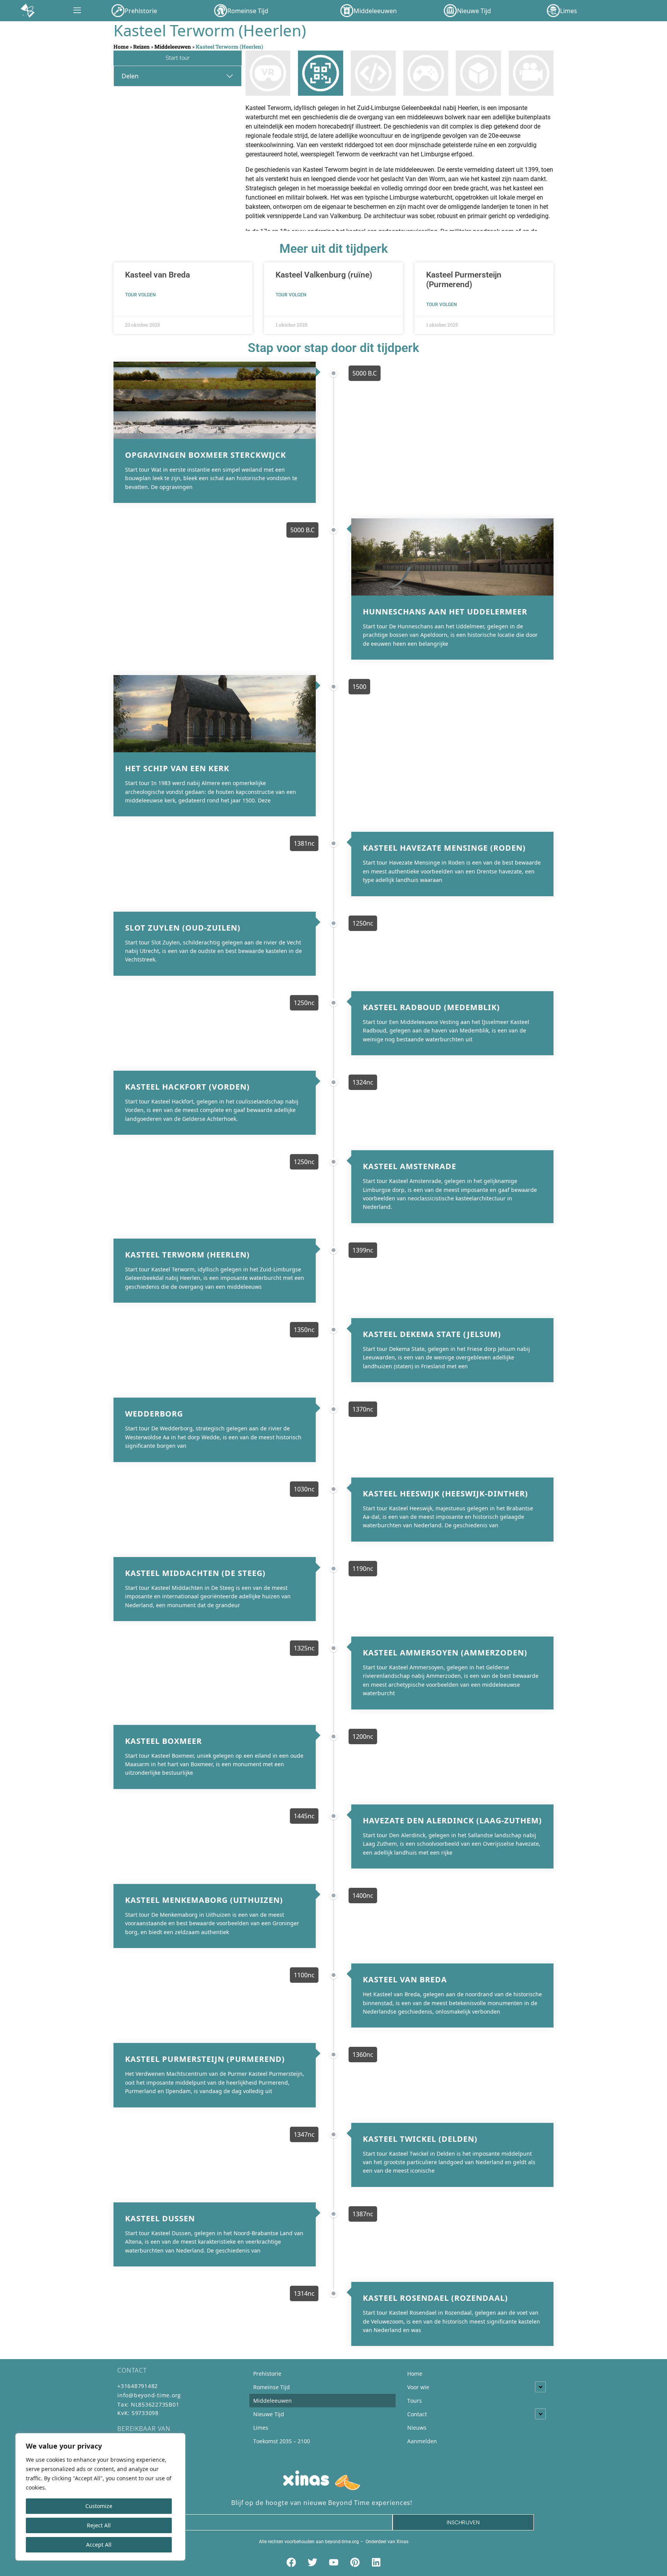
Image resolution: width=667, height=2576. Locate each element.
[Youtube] (333, 2562)
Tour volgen (141, 295)
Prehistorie (267, 2374)
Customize (99, 2506)
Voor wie (418, 2387)
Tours (415, 2401)
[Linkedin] (376, 2562)
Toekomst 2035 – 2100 (282, 2441)
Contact (417, 2414)
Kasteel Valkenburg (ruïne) (324, 275)
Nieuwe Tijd (269, 2414)
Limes (261, 2428)
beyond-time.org (342, 2542)
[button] (77, 11)
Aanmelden (422, 2441)
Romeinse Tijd (272, 2387)
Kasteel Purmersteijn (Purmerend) (464, 280)
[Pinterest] (355, 2562)
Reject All (99, 2525)
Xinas (402, 2542)
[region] (100, 2497)
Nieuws (417, 2428)
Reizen (141, 47)
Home (121, 47)
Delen (130, 76)
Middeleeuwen (173, 47)
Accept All (99, 2545)
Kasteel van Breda (157, 275)
